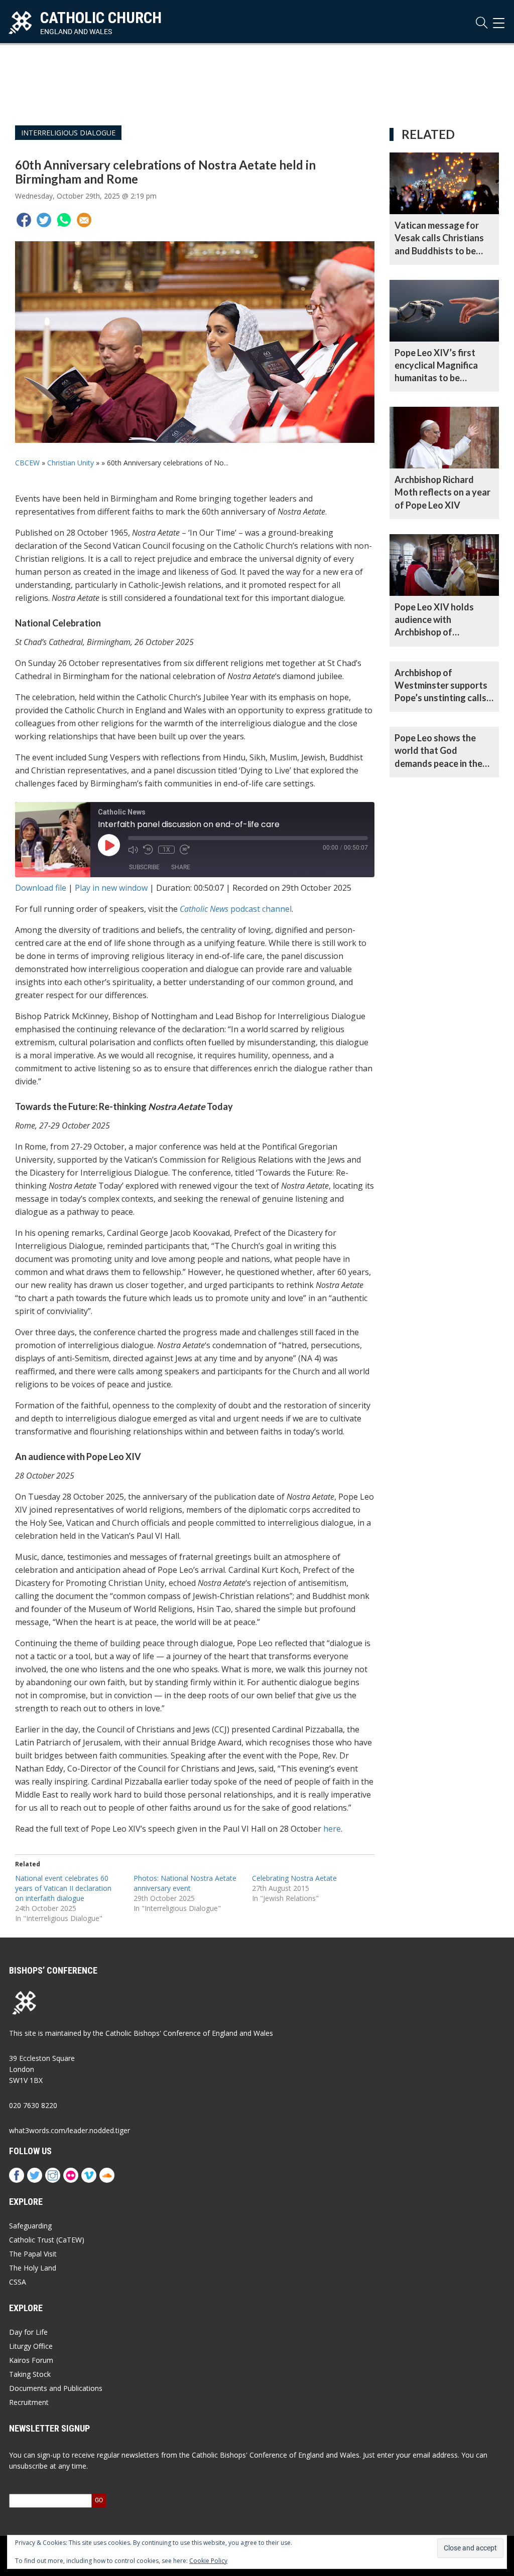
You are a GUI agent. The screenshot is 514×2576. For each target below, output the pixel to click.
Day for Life (28, 2332)
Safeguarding (30, 2226)
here (332, 1829)
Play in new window (111, 888)
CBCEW (27, 463)
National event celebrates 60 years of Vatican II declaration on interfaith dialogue (63, 1888)
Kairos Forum (31, 2360)
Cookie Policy (208, 2561)
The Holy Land (33, 2268)
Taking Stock (30, 2374)
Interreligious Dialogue (68, 133)
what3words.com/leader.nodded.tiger (70, 2130)
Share (181, 867)
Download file (41, 888)
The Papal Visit (33, 2254)
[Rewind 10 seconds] (148, 850)
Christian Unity (71, 463)
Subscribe (144, 867)
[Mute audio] (133, 850)
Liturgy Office (31, 2346)
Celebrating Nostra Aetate (294, 1878)
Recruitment (29, 2402)
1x (166, 850)
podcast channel (236, 909)
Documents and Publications (56, 2388)
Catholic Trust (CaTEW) (47, 2240)
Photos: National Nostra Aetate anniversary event (185, 1883)
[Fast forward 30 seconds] (185, 850)
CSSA (18, 2282)
